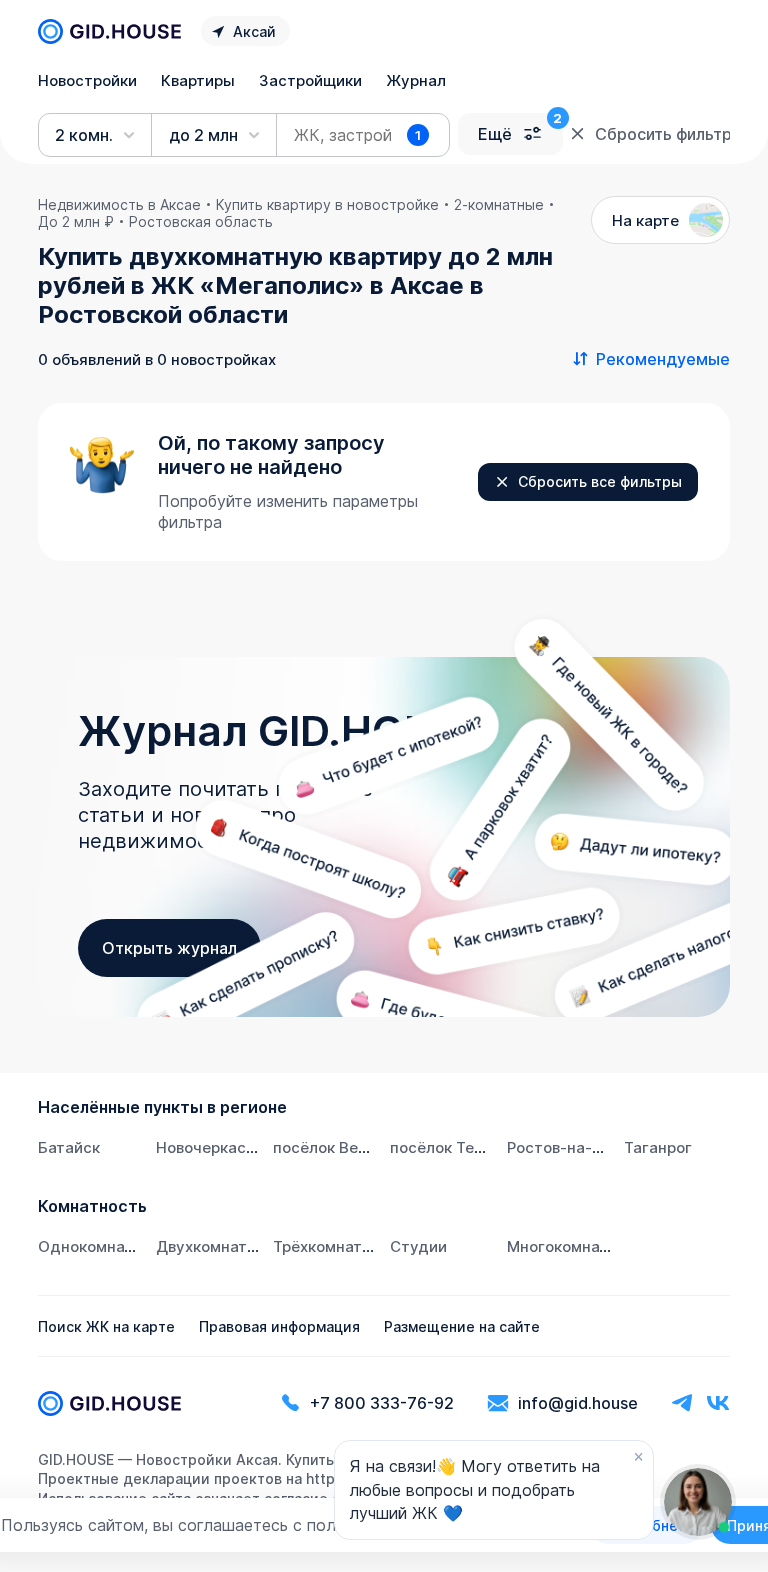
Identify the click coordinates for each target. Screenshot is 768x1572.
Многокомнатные (572, 1246)
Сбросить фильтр (662, 134)
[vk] (718, 1403)
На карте (645, 220)
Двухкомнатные (216, 1246)
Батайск (69, 1147)
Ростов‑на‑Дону (569, 1147)
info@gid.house (578, 1403)
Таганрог (658, 1147)
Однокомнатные (100, 1246)
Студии (418, 1246)
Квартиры (198, 80)
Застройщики (310, 80)
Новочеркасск (209, 1147)
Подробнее (646, 1525)
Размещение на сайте (462, 1326)
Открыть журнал (169, 948)
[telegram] (682, 1403)
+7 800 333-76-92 (382, 1403)
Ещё (495, 134)
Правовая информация (279, 1326)
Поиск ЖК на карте (106, 1326)
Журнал (416, 80)
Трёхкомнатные (332, 1246)
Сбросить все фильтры (600, 481)
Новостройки (87, 80)
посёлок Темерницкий (473, 1147)
